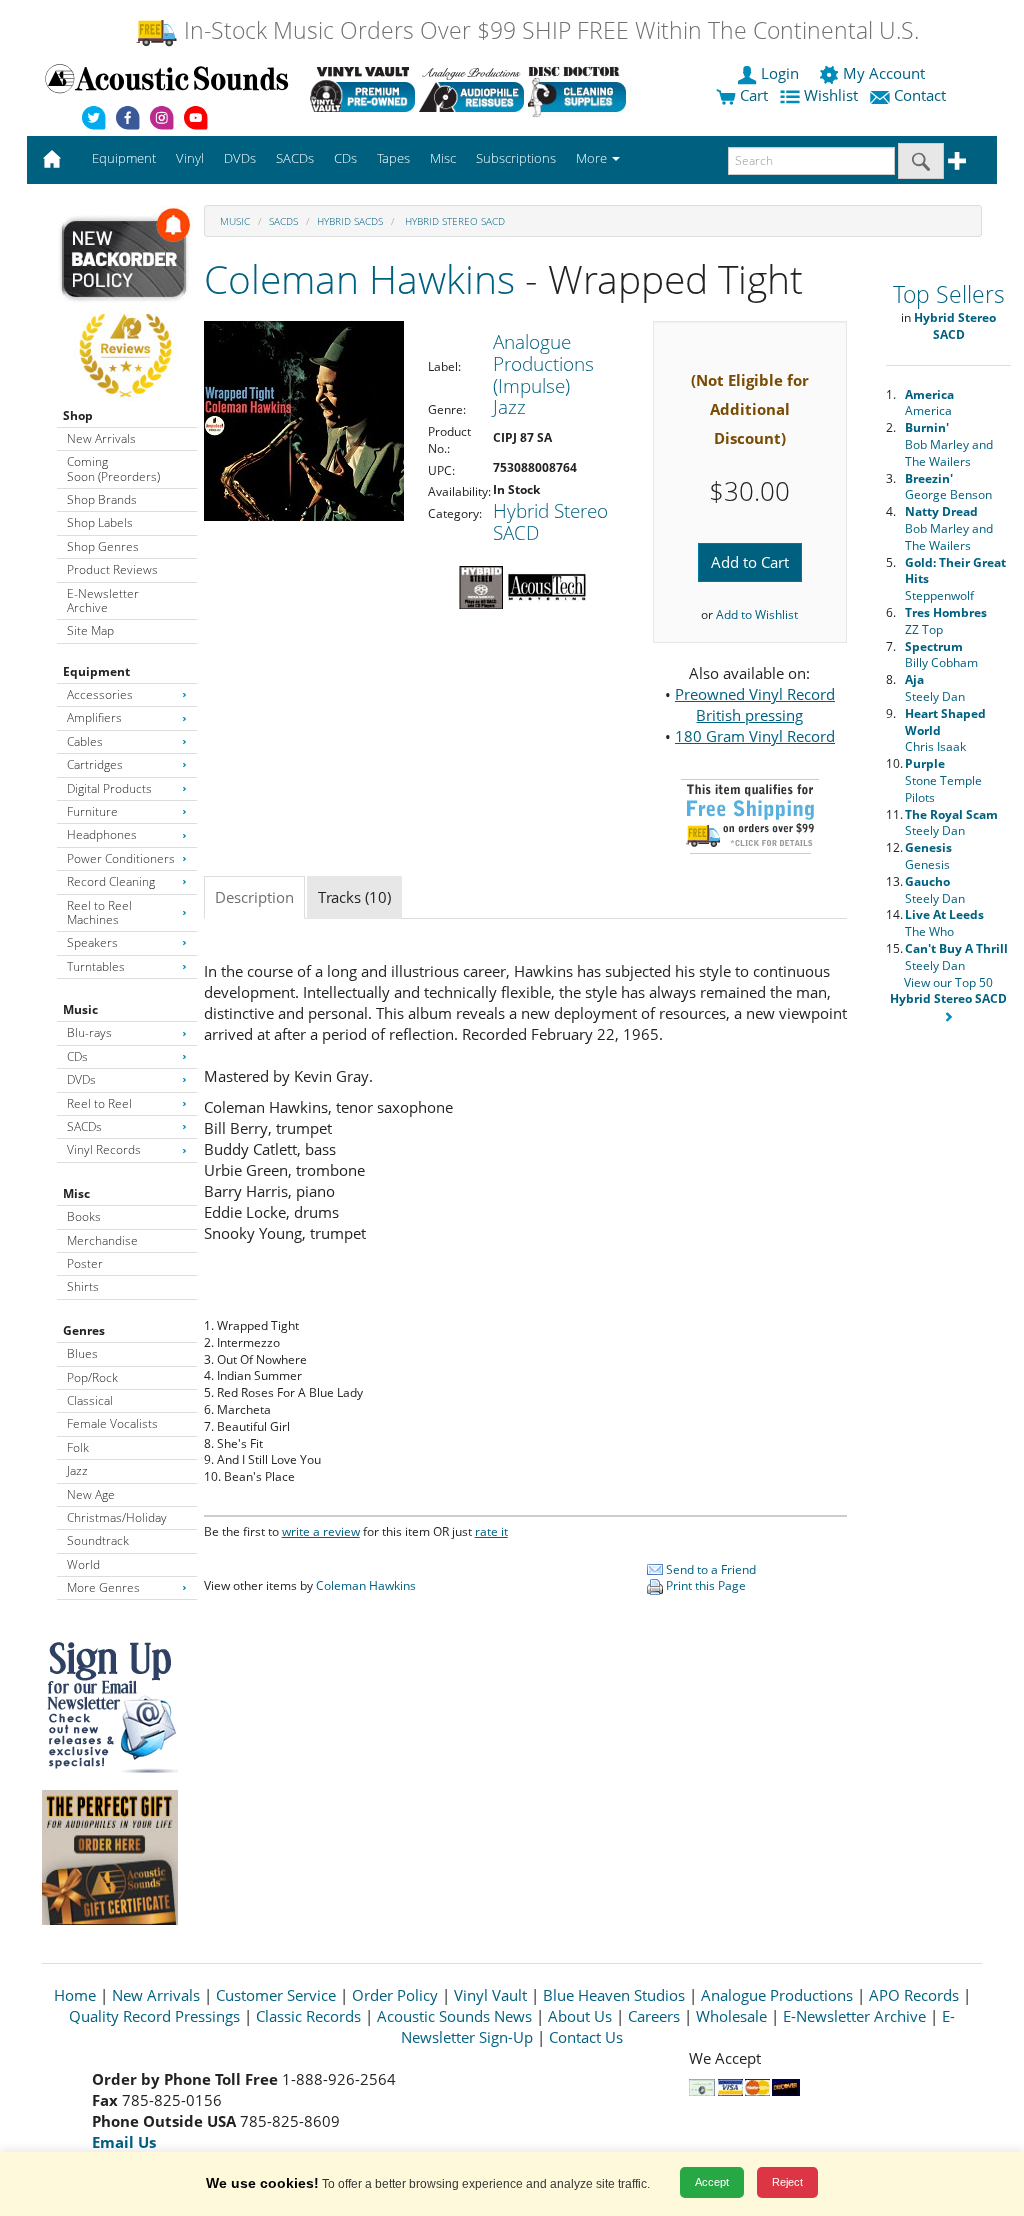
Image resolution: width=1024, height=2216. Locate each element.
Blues (82, 1353)
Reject (787, 2182)
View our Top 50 (948, 991)
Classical (90, 1400)
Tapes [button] (393, 158)
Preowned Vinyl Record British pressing (755, 704)
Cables (85, 741)
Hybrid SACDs (350, 221)
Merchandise (102, 1240)
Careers (654, 2016)
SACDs (84, 1126)
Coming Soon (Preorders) (113, 468)
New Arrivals (101, 438)
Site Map (90, 630)
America (929, 403)
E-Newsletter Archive (103, 600)
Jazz (77, 1470)
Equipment (96, 671)
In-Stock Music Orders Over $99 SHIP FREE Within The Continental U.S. (548, 30)
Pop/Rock (92, 1377)
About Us (580, 2016)
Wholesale (731, 2016)
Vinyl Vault (490, 1995)
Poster (85, 1263)
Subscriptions (516, 158)
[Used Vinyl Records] (362, 89)
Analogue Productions (777, 1995)
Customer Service (276, 1995)
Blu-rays (89, 1032)
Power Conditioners (121, 858)
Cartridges (95, 764)
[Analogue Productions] (471, 89)
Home (75, 1995)
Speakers (92, 942)
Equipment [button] (124, 158)
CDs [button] (345, 158)
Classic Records (308, 2016)
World (83, 1564)
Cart (752, 95)
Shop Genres (103, 546)
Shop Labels (100, 522)
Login (780, 73)
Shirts (83, 1286)
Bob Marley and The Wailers (949, 444)
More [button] (593, 158)
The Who (944, 923)
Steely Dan (935, 688)
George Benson (948, 487)
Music (80, 1009)
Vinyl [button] (190, 158)
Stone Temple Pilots (943, 780)
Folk (78, 1447)
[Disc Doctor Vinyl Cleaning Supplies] (580, 89)
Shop (78, 415)
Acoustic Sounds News (454, 2016)
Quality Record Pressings (154, 2016)
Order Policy (395, 1995)
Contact (920, 95)
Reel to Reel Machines (99, 912)
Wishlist (831, 95)
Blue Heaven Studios (614, 1995)
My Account (884, 73)
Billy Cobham (941, 655)
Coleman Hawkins (359, 278)
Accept (712, 2182)
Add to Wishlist (757, 614)
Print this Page (704, 1585)
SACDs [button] (295, 158)
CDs (77, 1056)
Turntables (96, 966)
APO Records (914, 1995)
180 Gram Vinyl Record (755, 736)
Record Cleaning (111, 881)
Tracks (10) (354, 897)
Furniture (92, 811)
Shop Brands (102, 499)
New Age (91, 1494)
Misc (76, 1193)
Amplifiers (94, 717)
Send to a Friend (709, 1569)
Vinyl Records (104, 1149)
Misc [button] (443, 158)
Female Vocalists (112, 1423)
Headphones (102, 834)
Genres (84, 1330)
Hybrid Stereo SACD (453, 221)
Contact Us (586, 2037)
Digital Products (109, 788)
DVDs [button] (240, 158)
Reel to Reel (99, 1103)
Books (84, 1216)
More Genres (103, 1587)
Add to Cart (750, 562)
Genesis (928, 856)
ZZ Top (946, 621)
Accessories (100, 694)
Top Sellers (949, 294)
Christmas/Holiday (117, 1517)
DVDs (81, 1079)
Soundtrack (98, 1540)
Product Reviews (112, 569)
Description (254, 897)
